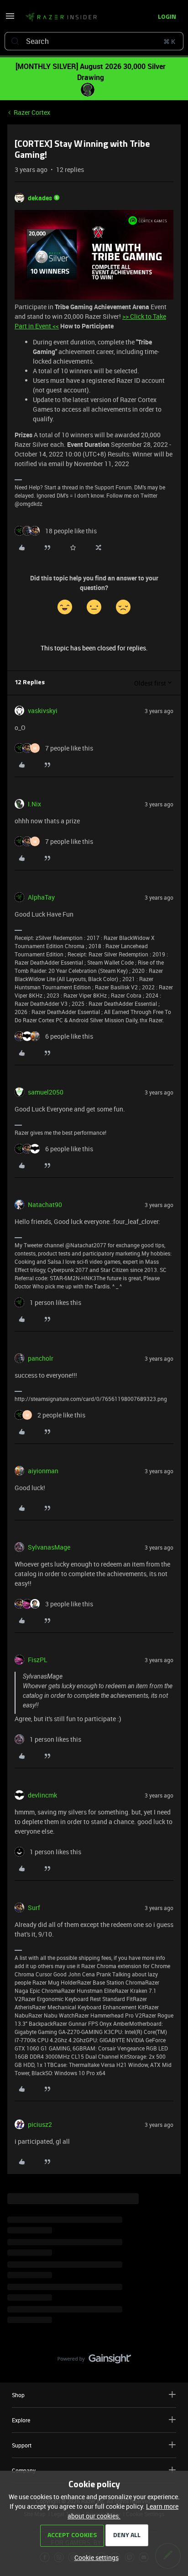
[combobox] (94, 41)
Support (22, 2445)
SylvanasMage (49, 1547)
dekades (40, 198)
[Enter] (15, 41)
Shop (18, 2395)
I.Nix (34, 804)
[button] (10, 19)
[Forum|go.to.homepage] (61, 17)
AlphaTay (41, 897)
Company (24, 2470)
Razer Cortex (32, 112)
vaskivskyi (43, 711)
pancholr (41, 1358)
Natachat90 (45, 1205)
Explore (21, 2420)
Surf (34, 1908)
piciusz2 (40, 2124)
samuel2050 (46, 1092)
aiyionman (43, 1471)
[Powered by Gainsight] (94, 2361)
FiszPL (38, 1660)
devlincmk (42, 1795)
